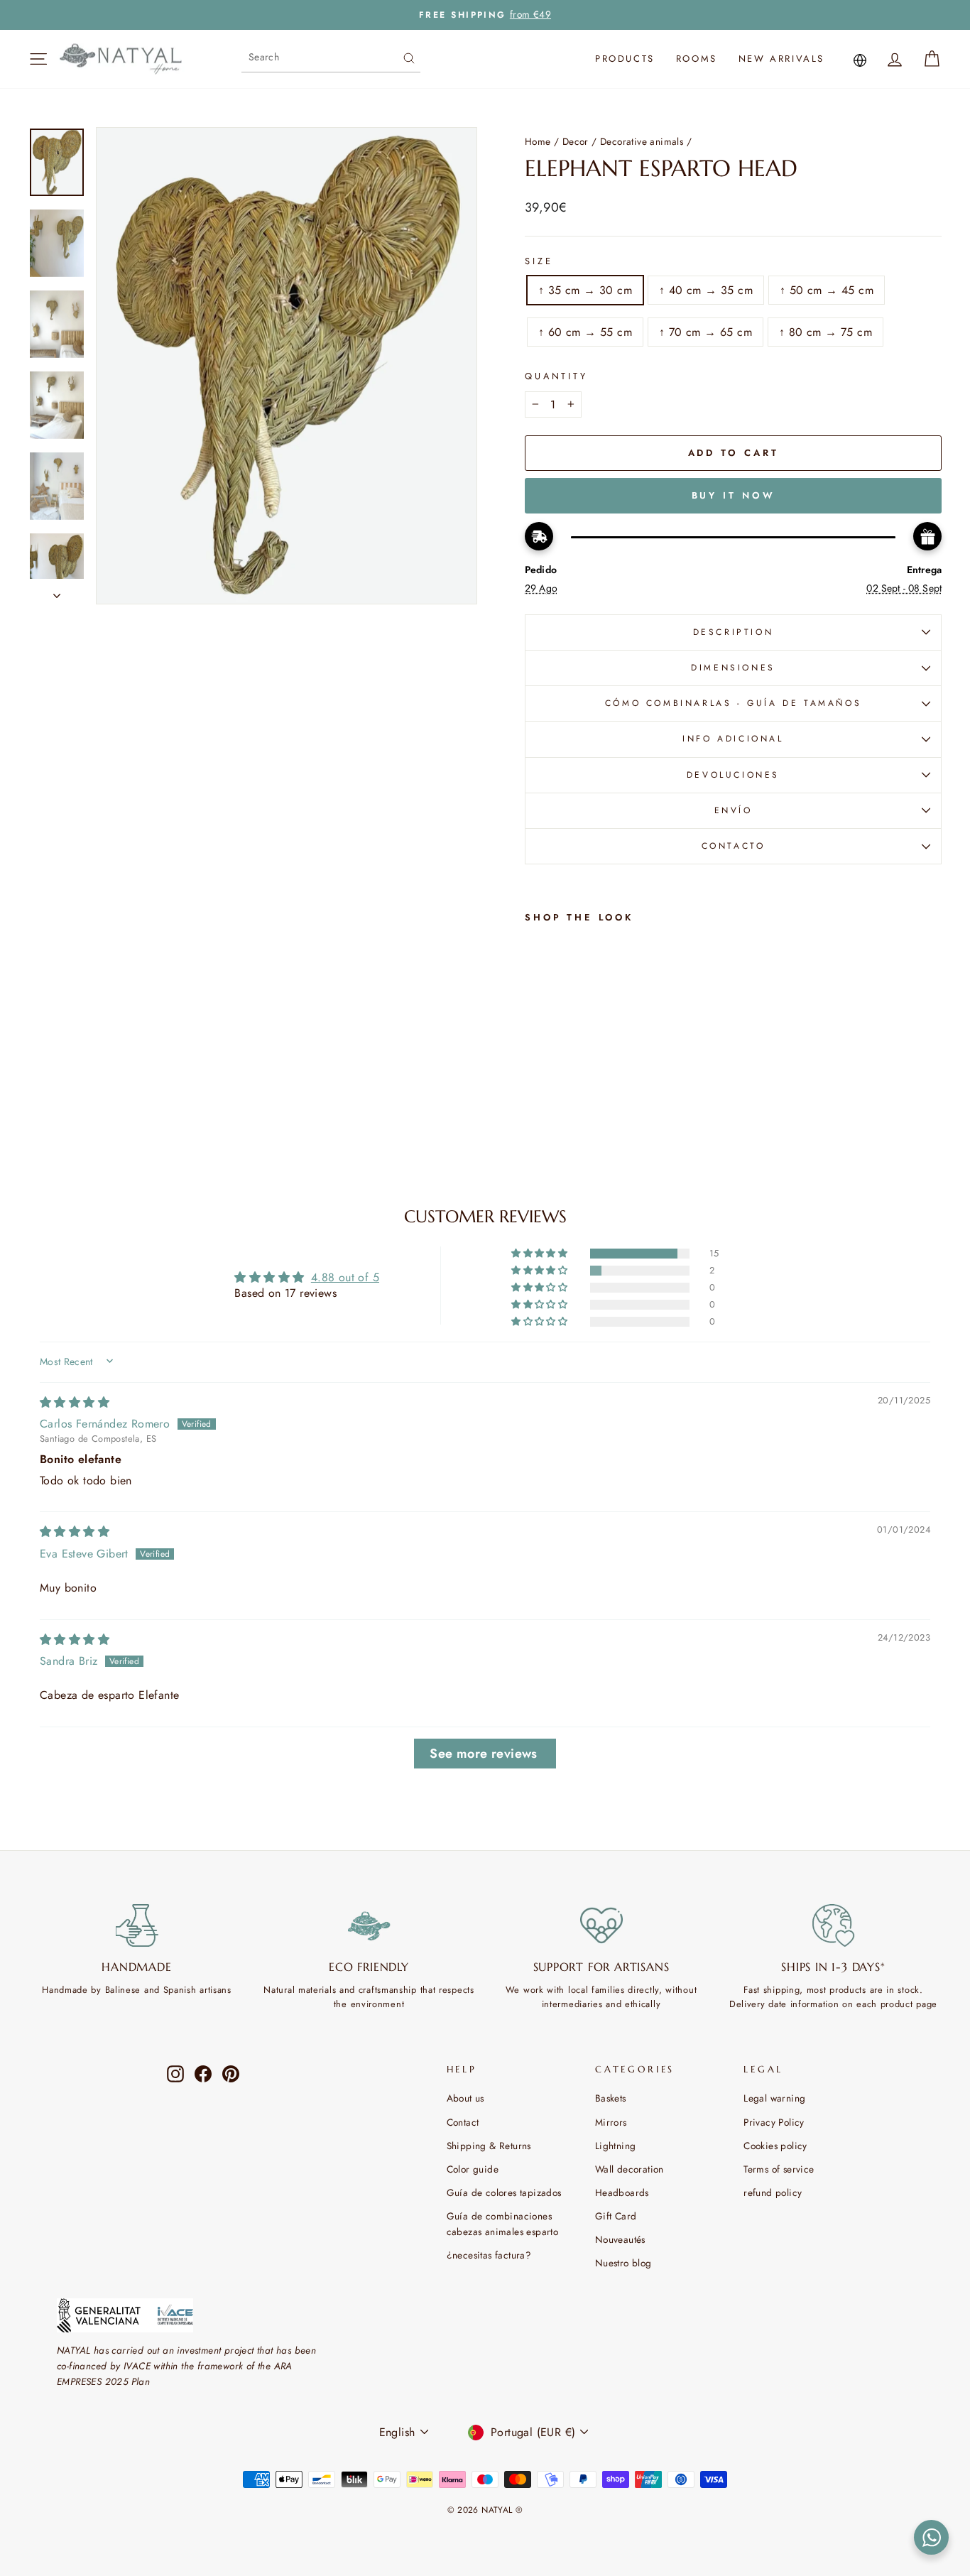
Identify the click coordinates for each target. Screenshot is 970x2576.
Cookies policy (775, 2146)
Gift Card (616, 2216)
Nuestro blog (623, 2263)
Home (538, 141)
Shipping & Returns (489, 2146)
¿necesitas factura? (489, 2255)
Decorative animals (642, 141)
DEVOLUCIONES (733, 775)
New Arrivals (781, 59)
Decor (576, 141)
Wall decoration (630, 2169)
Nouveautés (620, 2239)
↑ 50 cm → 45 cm (827, 290)
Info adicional (733, 739)
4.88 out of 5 (345, 1277)
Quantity (556, 376)
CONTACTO (734, 846)
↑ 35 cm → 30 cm (585, 290)
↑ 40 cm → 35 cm (706, 290)
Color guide (473, 2169)
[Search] (409, 57)
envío (734, 810)
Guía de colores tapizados (504, 2192)
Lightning (616, 2146)
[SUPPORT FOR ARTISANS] (601, 1925)
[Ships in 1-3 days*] (833, 1925)
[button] (540, 1254)
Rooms (697, 59)
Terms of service (779, 2169)
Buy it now (734, 495)
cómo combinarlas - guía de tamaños (733, 703)
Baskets (611, 2098)
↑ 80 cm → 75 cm (825, 332)
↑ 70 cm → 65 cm (705, 332)
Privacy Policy (774, 2122)
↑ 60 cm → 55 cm (585, 332)
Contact (463, 2122)
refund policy (773, 2192)
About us (465, 2098)
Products (625, 59)
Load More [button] (485, 1754)
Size (539, 261)
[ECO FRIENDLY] (369, 1925)
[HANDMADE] (137, 1925)
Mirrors (611, 2122)
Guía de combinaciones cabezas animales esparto (503, 2224)
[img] (75, 1402)
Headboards (622, 2192)
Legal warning (774, 2098)
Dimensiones (733, 668)
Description (734, 632)
